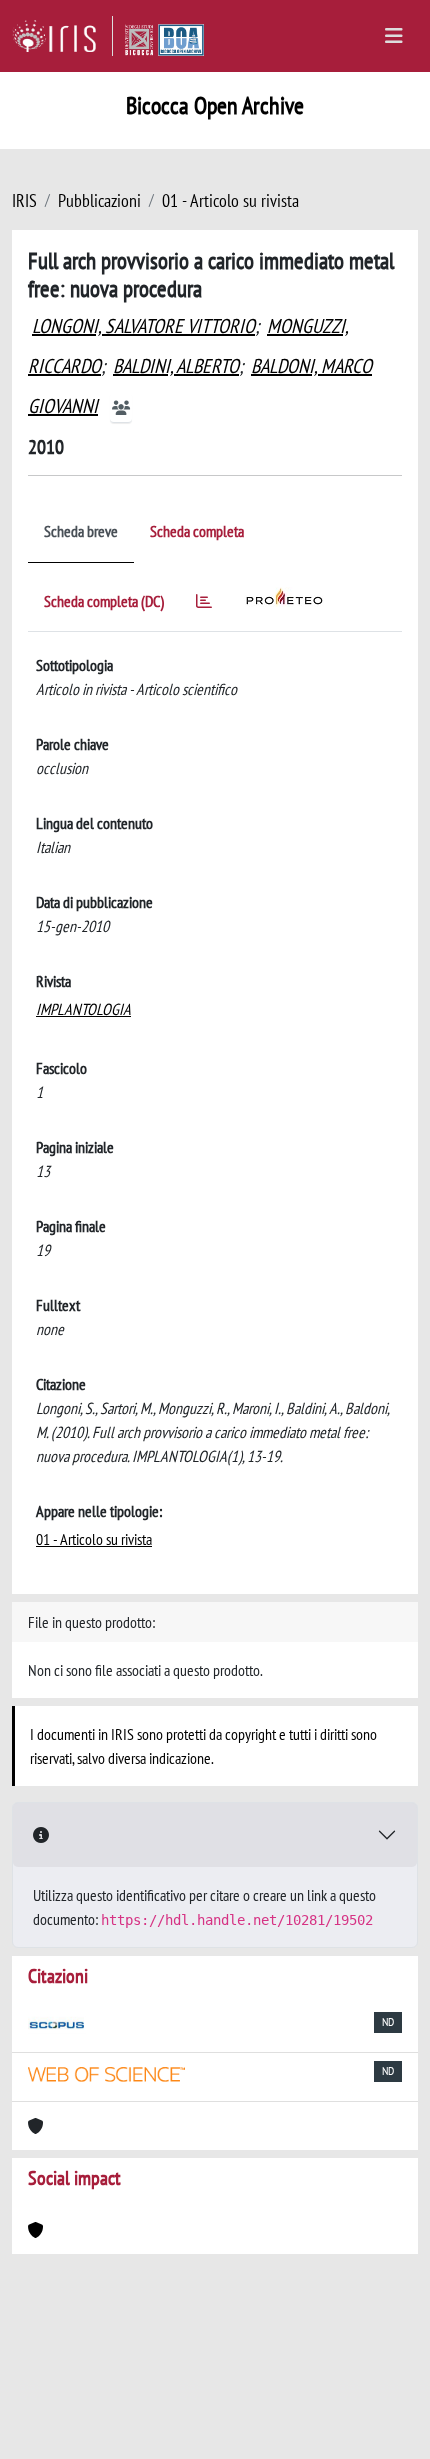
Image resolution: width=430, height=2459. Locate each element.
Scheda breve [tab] (81, 531)
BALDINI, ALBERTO (176, 366)
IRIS (24, 200)
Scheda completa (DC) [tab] (104, 601)
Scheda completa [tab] (197, 531)
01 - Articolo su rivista (230, 200)
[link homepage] (62, 36)
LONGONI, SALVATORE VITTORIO (143, 326)
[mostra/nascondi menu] (394, 36)
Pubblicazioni (99, 200)
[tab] (204, 604)
